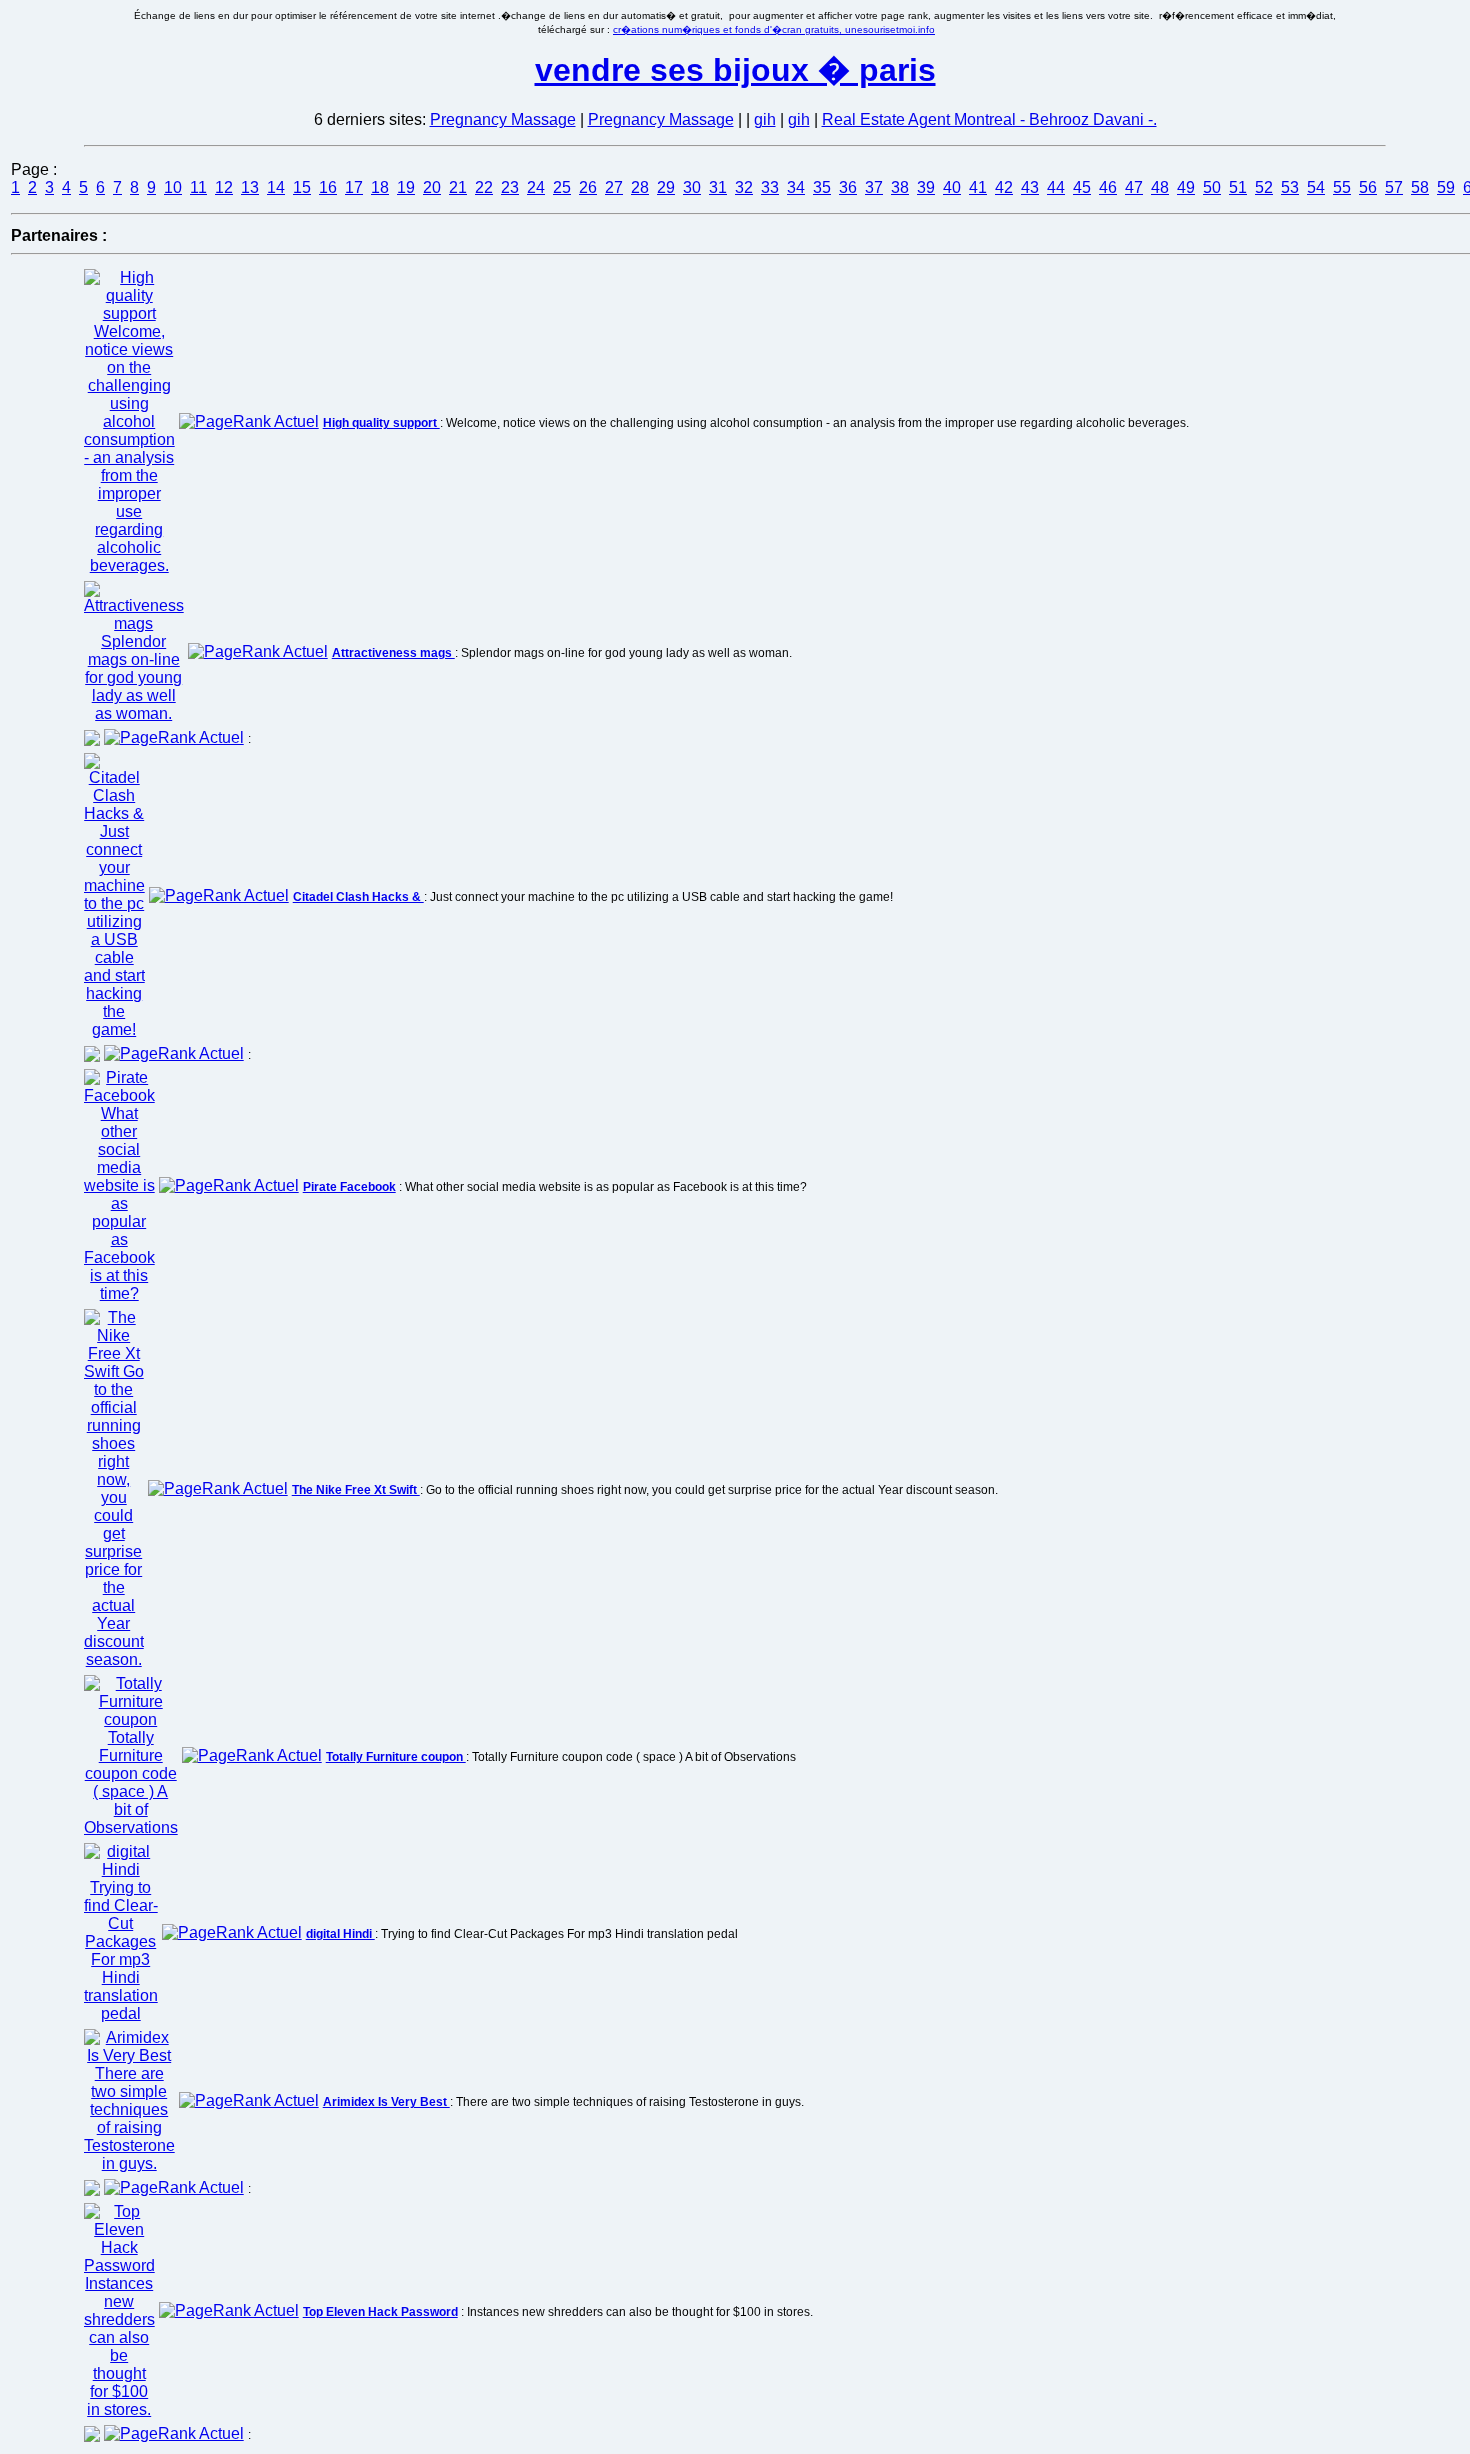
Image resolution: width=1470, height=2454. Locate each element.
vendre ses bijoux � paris (735, 70)
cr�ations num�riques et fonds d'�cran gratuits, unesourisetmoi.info (774, 29)
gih (765, 119)
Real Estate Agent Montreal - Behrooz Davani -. (989, 119)
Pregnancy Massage (503, 119)
